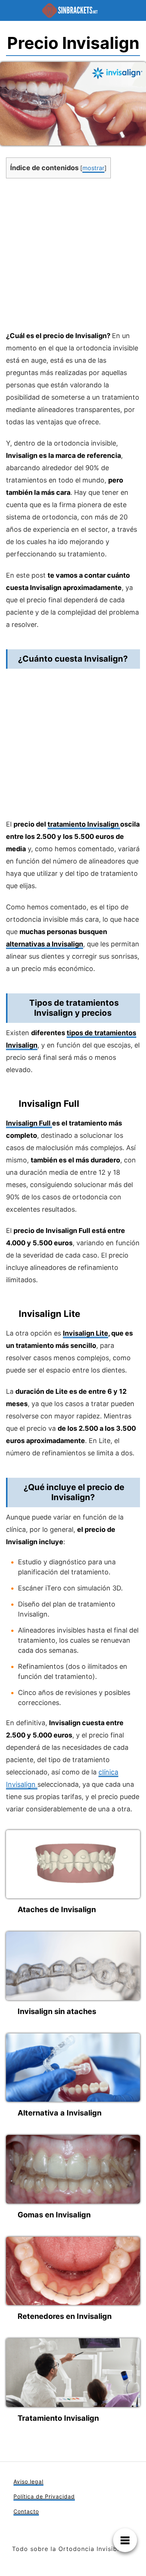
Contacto (26, 2511)
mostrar (93, 168)
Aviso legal (28, 2481)
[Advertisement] (73, 257)
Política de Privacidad (44, 2496)
